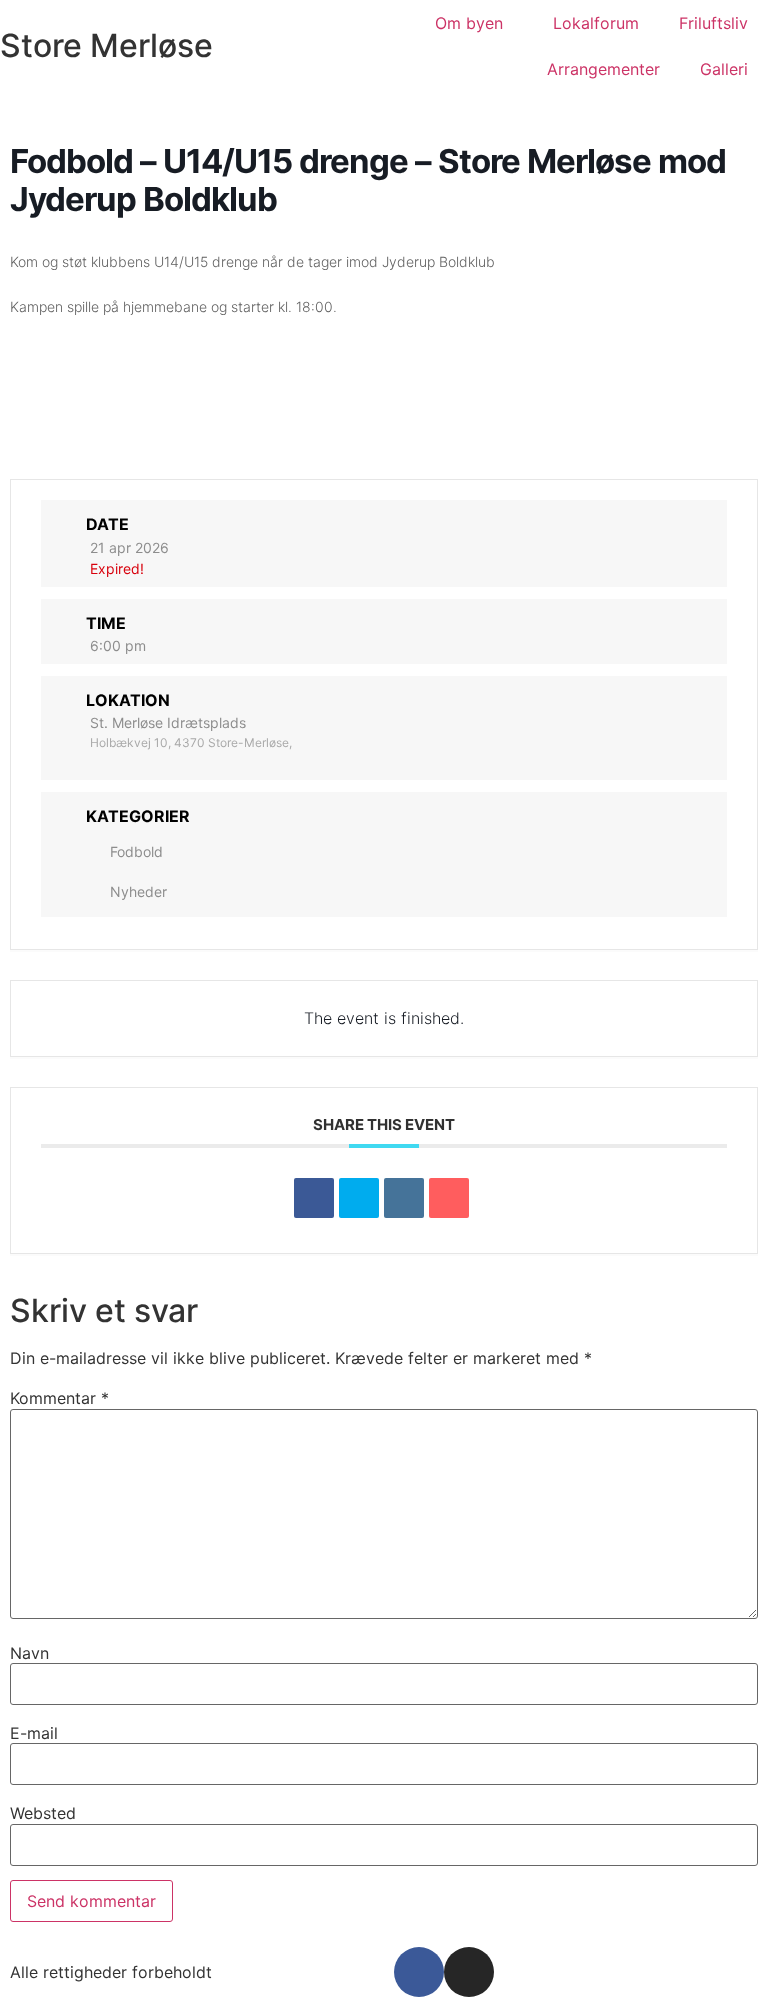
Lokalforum (596, 23)
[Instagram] (469, 1972)
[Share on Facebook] (314, 1198)
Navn (29, 1653)
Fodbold (136, 851)
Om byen (469, 23)
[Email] (449, 1198)
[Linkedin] (404, 1198)
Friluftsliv (713, 23)
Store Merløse (106, 45)
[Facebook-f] (419, 1972)
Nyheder (138, 891)
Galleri (724, 69)
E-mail (34, 1733)
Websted (43, 1813)
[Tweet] (359, 1198)
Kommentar (59, 1398)
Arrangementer (603, 69)
